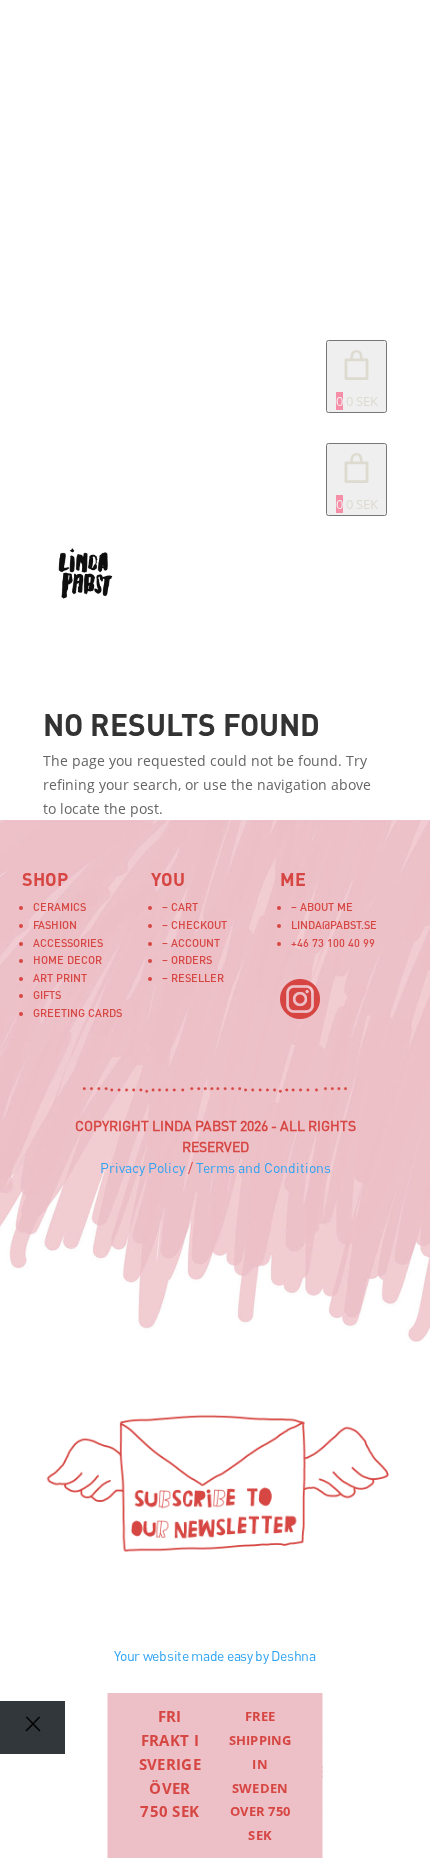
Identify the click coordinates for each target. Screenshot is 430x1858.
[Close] (32, 1727)
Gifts (47, 994)
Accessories (68, 942)
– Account (191, 942)
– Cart (180, 906)
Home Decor (67, 959)
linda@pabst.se (334, 924)
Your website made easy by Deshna (214, 1655)
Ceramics (59, 906)
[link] (356, 479)
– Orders (187, 959)
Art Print (60, 977)
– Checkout (194, 924)
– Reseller (193, 977)
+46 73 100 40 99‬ (333, 942)
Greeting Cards (77, 1012)
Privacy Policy (142, 1167)
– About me (322, 906)
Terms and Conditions (263, 1167)
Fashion (55, 924)
